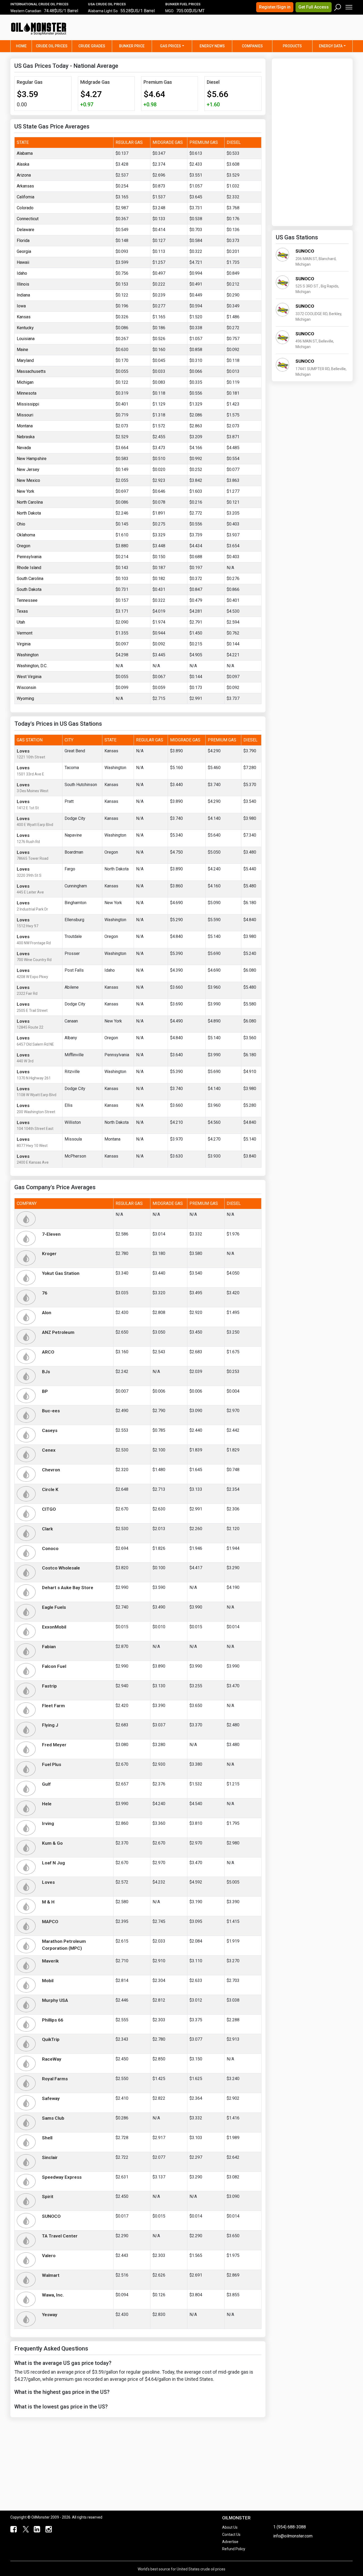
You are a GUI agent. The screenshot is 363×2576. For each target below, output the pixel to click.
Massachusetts (31, 371)
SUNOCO (305, 251)
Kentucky (25, 328)
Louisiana (26, 339)
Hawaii (23, 262)
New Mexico (28, 480)
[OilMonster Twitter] (25, 2529)
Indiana (23, 295)
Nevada (24, 448)
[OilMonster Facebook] (13, 2529)
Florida (23, 241)
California (26, 197)
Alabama (25, 153)
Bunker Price (132, 46)
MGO (169, 11)
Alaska (23, 164)
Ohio (21, 524)
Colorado (25, 208)
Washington (28, 655)
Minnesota (27, 393)
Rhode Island (29, 568)
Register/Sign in (275, 7)
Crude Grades (92, 46)
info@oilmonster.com (293, 2536)
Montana (25, 426)
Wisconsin (26, 688)
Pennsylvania (29, 557)
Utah (21, 622)
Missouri (25, 415)
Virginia (24, 644)
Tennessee (27, 600)
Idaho (22, 273)
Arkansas (25, 186)
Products (292, 46)
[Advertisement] (286, 31)
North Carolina (30, 502)
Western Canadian (26, 11)
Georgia (24, 251)
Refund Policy (234, 2549)
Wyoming (25, 698)
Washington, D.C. (32, 666)
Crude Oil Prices (52, 46)
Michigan (25, 382)
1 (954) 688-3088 (290, 2527)
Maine (22, 350)
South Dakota (29, 589)
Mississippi (28, 404)
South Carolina (30, 579)
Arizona (24, 175)
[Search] (338, 6)
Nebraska (26, 437)
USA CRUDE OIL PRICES (107, 4)
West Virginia (29, 677)
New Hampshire (32, 459)
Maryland (25, 360)
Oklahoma (26, 535)
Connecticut (28, 219)
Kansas (24, 317)
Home (24, 46)
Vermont (25, 633)
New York (26, 491)
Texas (22, 611)
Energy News (212, 46)
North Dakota (29, 513)
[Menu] (349, 6)
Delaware (26, 230)
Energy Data (331, 46)
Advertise (230, 2542)
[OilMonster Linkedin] (36, 2529)
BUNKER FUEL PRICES (183, 4)
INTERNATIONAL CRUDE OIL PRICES (39, 4)
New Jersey (28, 469)
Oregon (24, 546)
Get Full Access (314, 7)
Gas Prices (170, 46)
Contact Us (231, 2535)
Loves (23, 751)
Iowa (21, 306)
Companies (252, 46)
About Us (230, 2527)
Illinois (23, 284)
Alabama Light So (103, 11)
